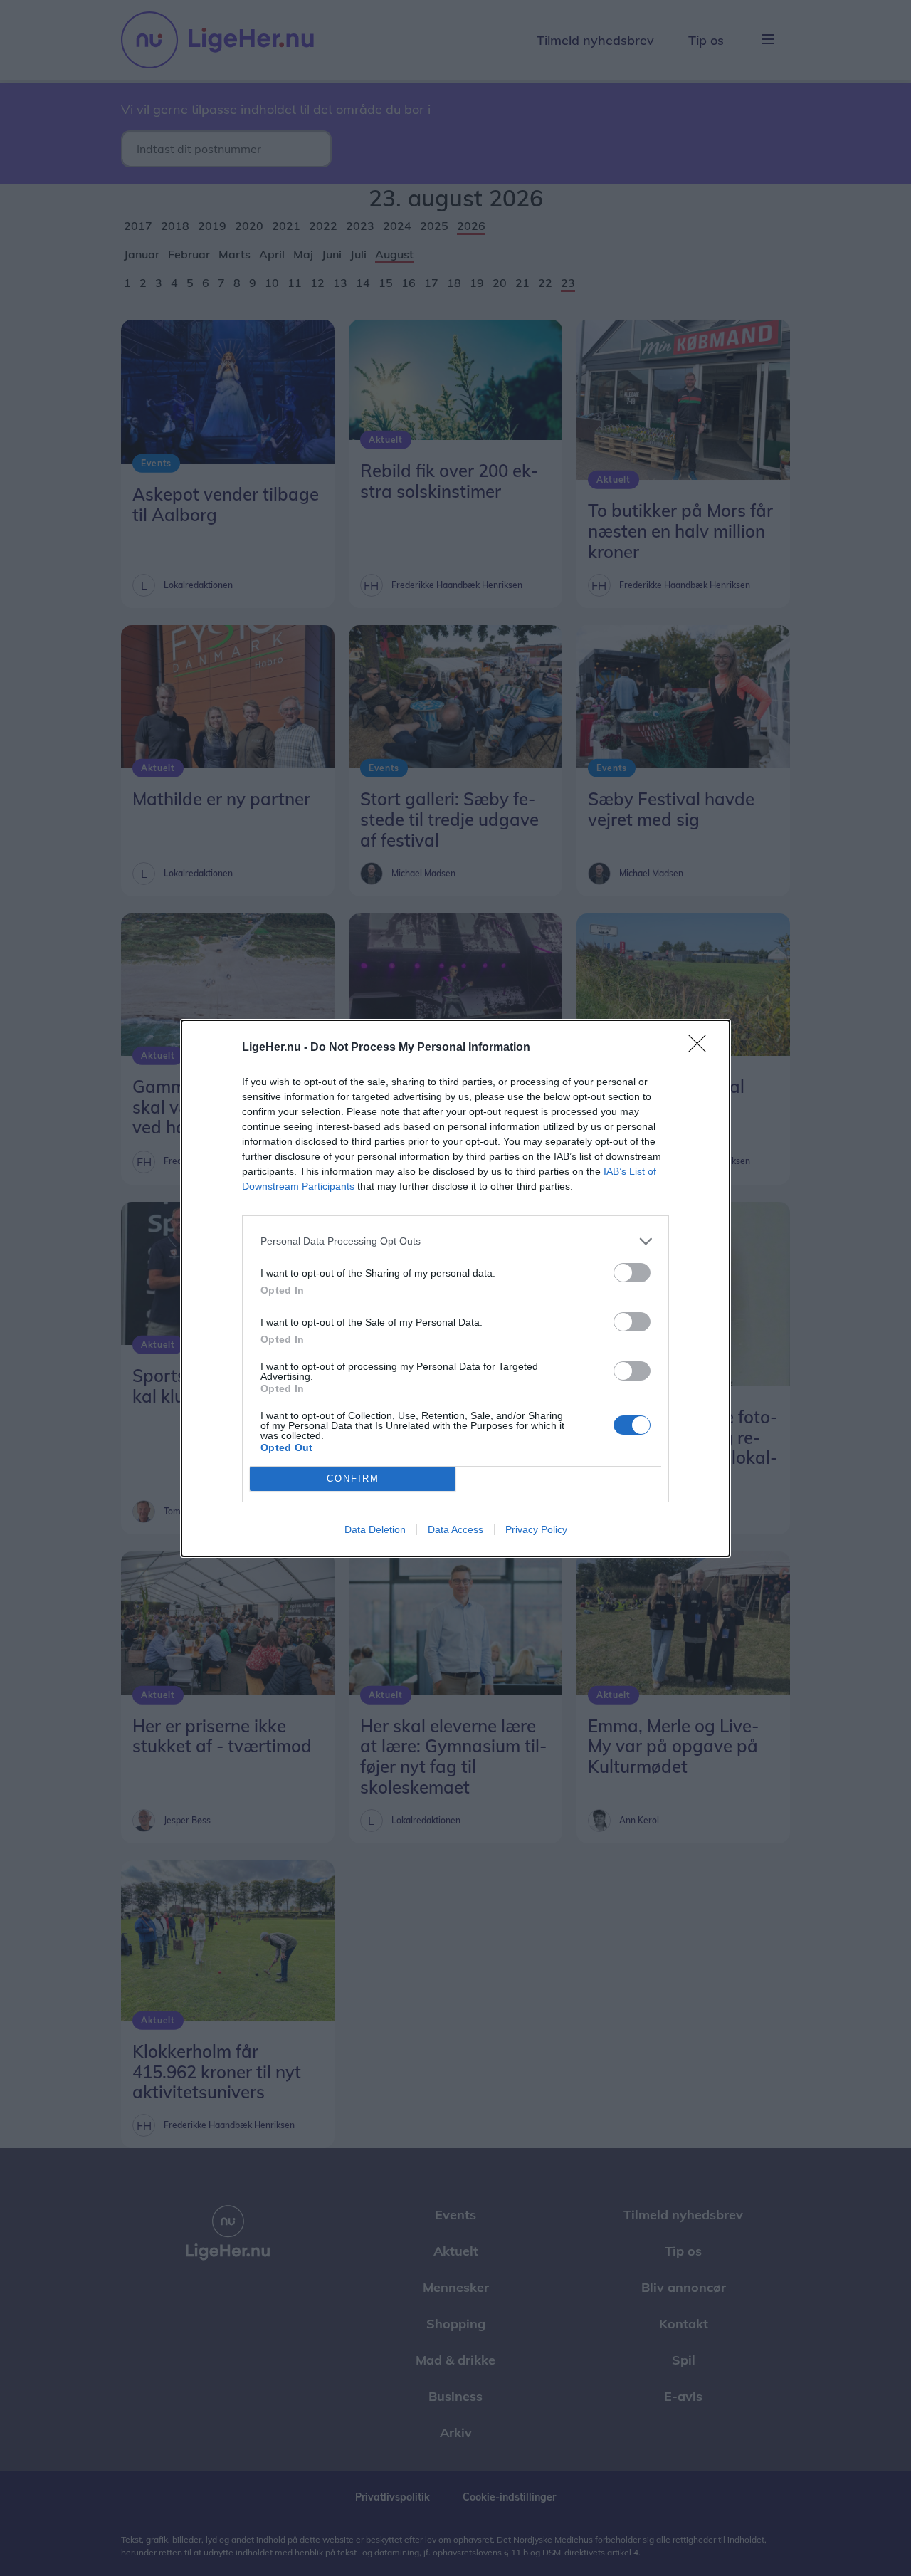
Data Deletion (375, 1529)
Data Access (455, 1529)
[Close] (702, 1048)
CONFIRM (353, 1478)
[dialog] (455, 1288)
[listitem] (455, 1241)
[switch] (632, 1273)
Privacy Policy (536, 1529)
